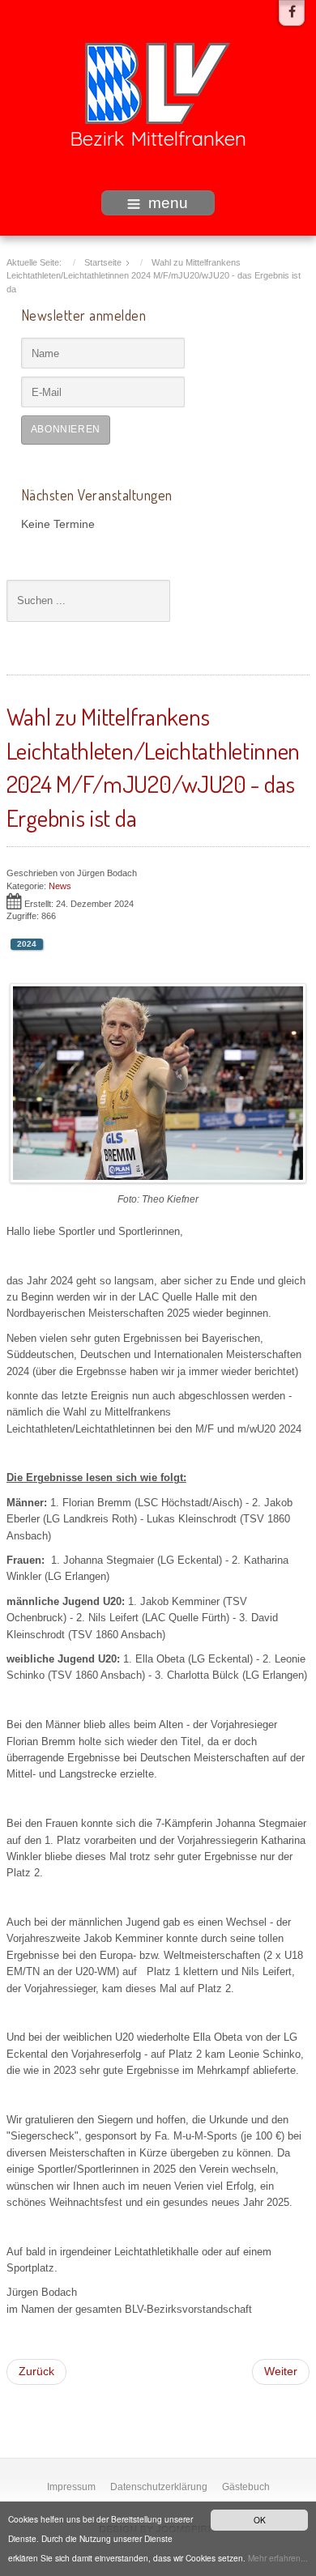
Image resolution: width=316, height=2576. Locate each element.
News (60, 886)
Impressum (71, 2487)
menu (168, 203)
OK (260, 2520)
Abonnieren (66, 429)
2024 (27, 944)
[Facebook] (292, 13)
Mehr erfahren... (278, 2558)
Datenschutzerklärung (159, 2487)
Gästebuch (246, 2487)
